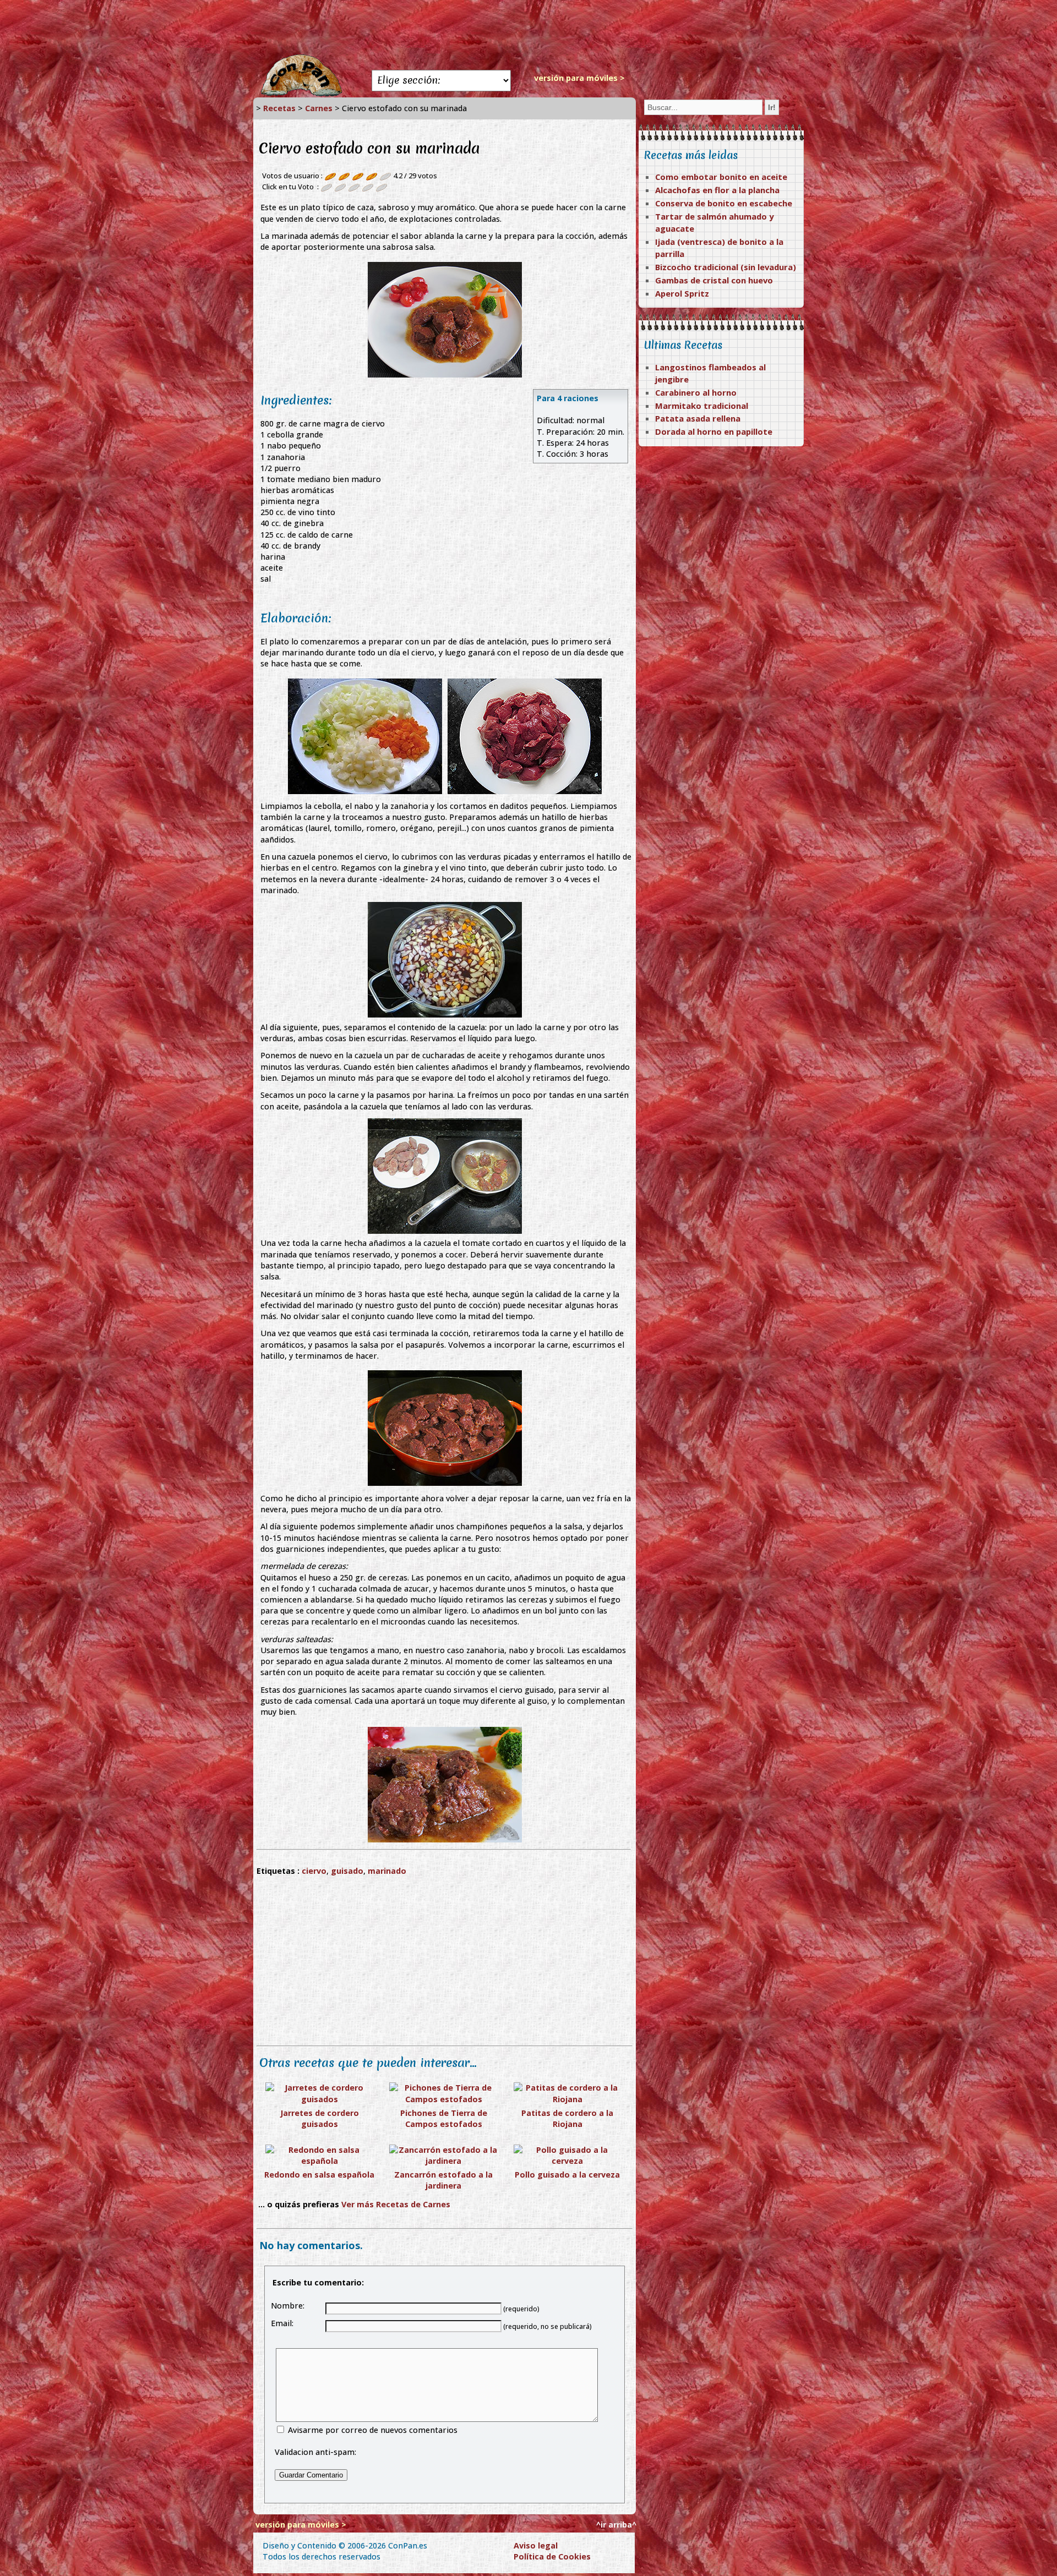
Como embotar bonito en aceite (721, 177)
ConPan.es (408, 2545)
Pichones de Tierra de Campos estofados (444, 2118)
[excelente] (382, 187)
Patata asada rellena (698, 418)
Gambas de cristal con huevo (714, 280)
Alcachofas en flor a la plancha (717, 190)
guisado (347, 1871)
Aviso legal (536, 2545)
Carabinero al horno (696, 392)
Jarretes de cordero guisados (320, 2118)
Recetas (279, 108)
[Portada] (301, 94)
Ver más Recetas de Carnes (396, 2204)
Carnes (319, 108)
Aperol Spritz (682, 293)
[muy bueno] (368, 187)
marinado (387, 1871)
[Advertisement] (528, 28)
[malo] (326, 187)
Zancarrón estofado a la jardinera (443, 2180)
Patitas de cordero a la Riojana (567, 2118)
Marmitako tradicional (702, 406)
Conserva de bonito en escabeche (724, 203)
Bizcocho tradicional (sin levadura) (726, 267)
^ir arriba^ (616, 2525)
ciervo (314, 1871)
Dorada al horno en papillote (714, 431)
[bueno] (354, 187)
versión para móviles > (579, 78)
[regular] (340, 187)
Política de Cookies (552, 2556)
